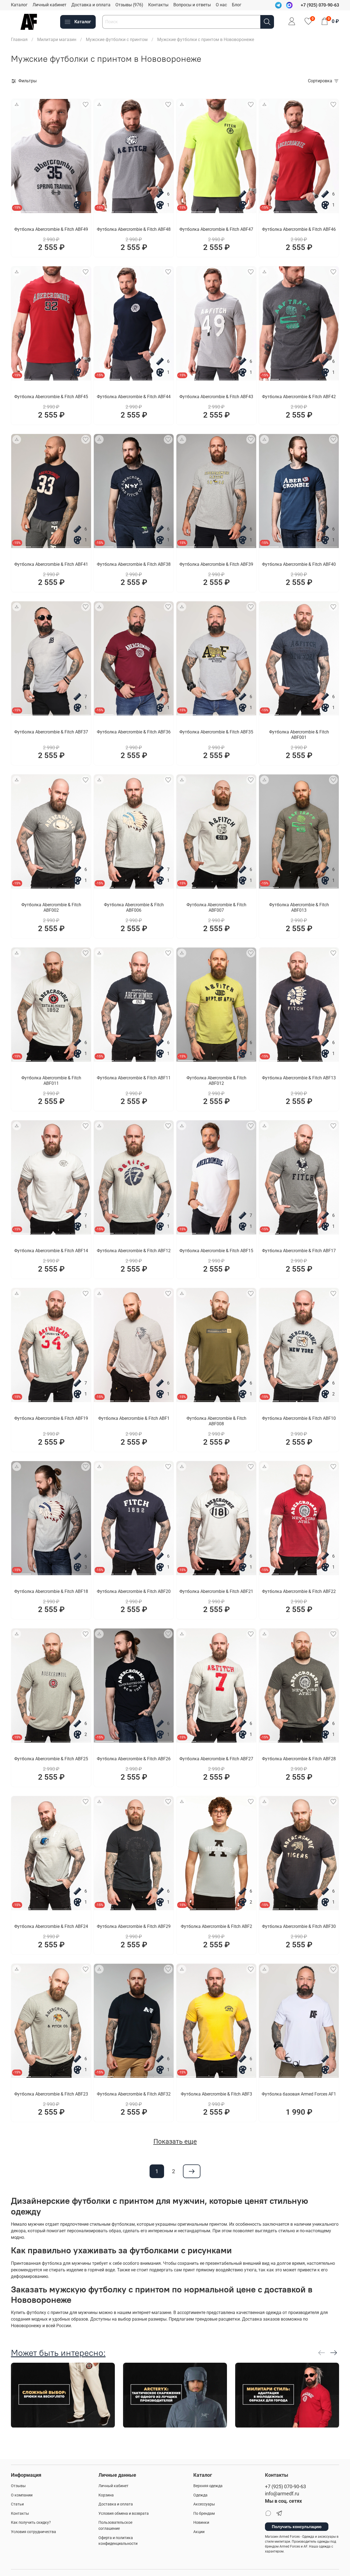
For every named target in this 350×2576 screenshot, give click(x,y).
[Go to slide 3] (77, 210)
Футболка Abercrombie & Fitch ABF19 (51, 1418)
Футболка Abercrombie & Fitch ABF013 (299, 907)
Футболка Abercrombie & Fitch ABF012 (216, 1081)
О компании (22, 2495)
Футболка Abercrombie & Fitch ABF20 (134, 1591)
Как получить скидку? (31, 2523)
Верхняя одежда (208, 2486)
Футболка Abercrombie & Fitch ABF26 (134, 1759)
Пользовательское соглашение (115, 2526)
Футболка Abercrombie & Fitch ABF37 (51, 732)
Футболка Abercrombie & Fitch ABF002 (51, 907)
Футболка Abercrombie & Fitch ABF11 (134, 1078)
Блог (237, 5)
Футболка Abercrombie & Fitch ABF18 (51, 1591)
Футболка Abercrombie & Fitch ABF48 (134, 229)
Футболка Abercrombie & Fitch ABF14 (51, 1251)
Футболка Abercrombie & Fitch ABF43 (216, 397)
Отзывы (18, 2486)
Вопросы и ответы (192, 5)
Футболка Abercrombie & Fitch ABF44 (134, 397)
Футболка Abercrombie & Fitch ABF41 (51, 564)
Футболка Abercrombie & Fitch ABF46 (299, 229)
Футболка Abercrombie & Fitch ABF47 (216, 229)
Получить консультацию (297, 2527)
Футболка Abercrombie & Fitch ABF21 (216, 1591)
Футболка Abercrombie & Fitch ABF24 (51, 1926)
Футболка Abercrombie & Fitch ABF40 (299, 564)
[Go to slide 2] (51, 210)
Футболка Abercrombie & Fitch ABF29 (134, 1926)
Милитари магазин (57, 40)
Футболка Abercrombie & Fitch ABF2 (216, 1926)
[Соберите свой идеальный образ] (17, 104)
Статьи (17, 2504)
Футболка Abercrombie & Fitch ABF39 (216, 564)
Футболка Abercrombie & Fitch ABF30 (299, 1926)
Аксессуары (204, 2504)
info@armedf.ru (282, 2494)
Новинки (201, 2523)
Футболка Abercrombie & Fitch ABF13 (299, 1078)
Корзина (106, 2495)
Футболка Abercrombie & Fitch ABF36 (134, 732)
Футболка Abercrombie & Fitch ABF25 (51, 1759)
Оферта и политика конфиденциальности (118, 2541)
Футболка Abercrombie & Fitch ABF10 (299, 1418)
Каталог (19, 5)
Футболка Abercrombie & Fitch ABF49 (51, 229)
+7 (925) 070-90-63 (285, 2487)
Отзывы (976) (129, 5)
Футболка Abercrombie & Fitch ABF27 (216, 1759)
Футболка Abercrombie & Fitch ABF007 (216, 907)
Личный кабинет (49, 5)
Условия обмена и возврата (124, 2514)
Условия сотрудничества (33, 2532)
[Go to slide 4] (163, 210)
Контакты (158, 5)
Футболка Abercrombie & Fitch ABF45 (51, 397)
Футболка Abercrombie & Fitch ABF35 (216, 732)
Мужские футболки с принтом (117, 40)
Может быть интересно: (58, 2353)
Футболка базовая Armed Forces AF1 (299, 2094)
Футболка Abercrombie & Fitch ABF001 (299, 735)
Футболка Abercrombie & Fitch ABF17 (299, 1251)
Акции (199, 2532)
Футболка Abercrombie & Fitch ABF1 (134, 1418)
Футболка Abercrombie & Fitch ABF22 (299, 1591)
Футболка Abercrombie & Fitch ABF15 (216, 1251)
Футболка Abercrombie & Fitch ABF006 (134, 907)
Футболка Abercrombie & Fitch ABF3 (216, 2094)
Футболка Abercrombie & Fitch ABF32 (134, 2094)
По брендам (204, 2514)
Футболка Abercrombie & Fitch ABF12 (134, 1251)
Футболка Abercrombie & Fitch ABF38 (134, 564)
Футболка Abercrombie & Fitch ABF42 (299, 397)
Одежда (200, 2495)
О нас (221, 5)
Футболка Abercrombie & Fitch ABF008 (216, 1421)
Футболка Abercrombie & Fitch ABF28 (299, 1759)
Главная (19, 40)
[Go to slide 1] (25, 210)
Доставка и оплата (91, 5)
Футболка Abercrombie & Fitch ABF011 (51, 1081)
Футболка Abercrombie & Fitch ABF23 (51, 2094)
